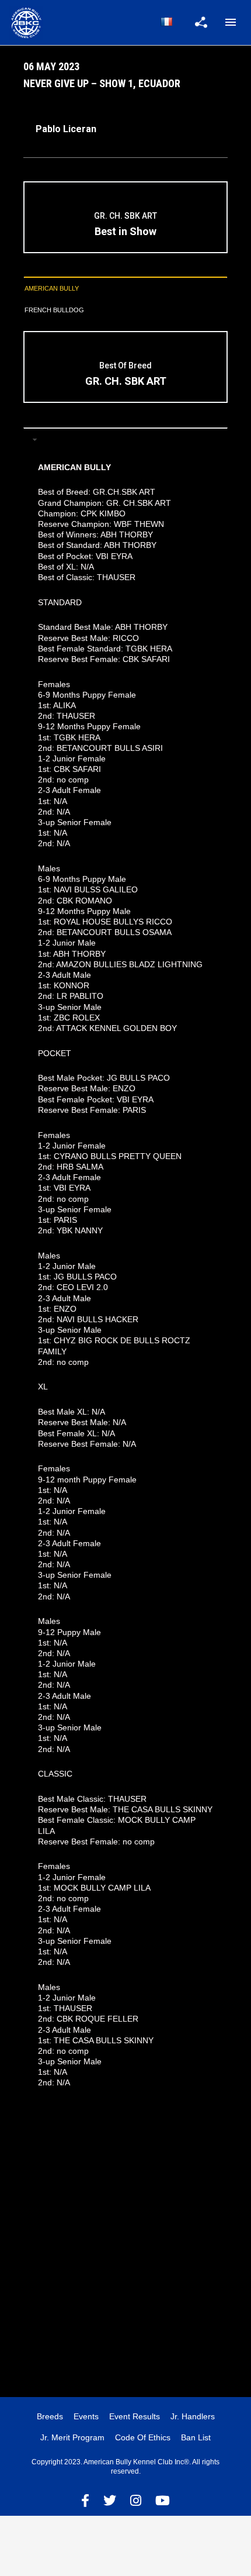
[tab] (125, 289)
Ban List (196, 2437)
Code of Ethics (143, 2437)
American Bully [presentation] (52, 288)
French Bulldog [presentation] (54, 310)
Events (86, 2416)
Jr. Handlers (193, 2416)
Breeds (50, 2416)
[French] (166, 22)
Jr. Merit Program (72, 2437)
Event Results (135, 2416)
